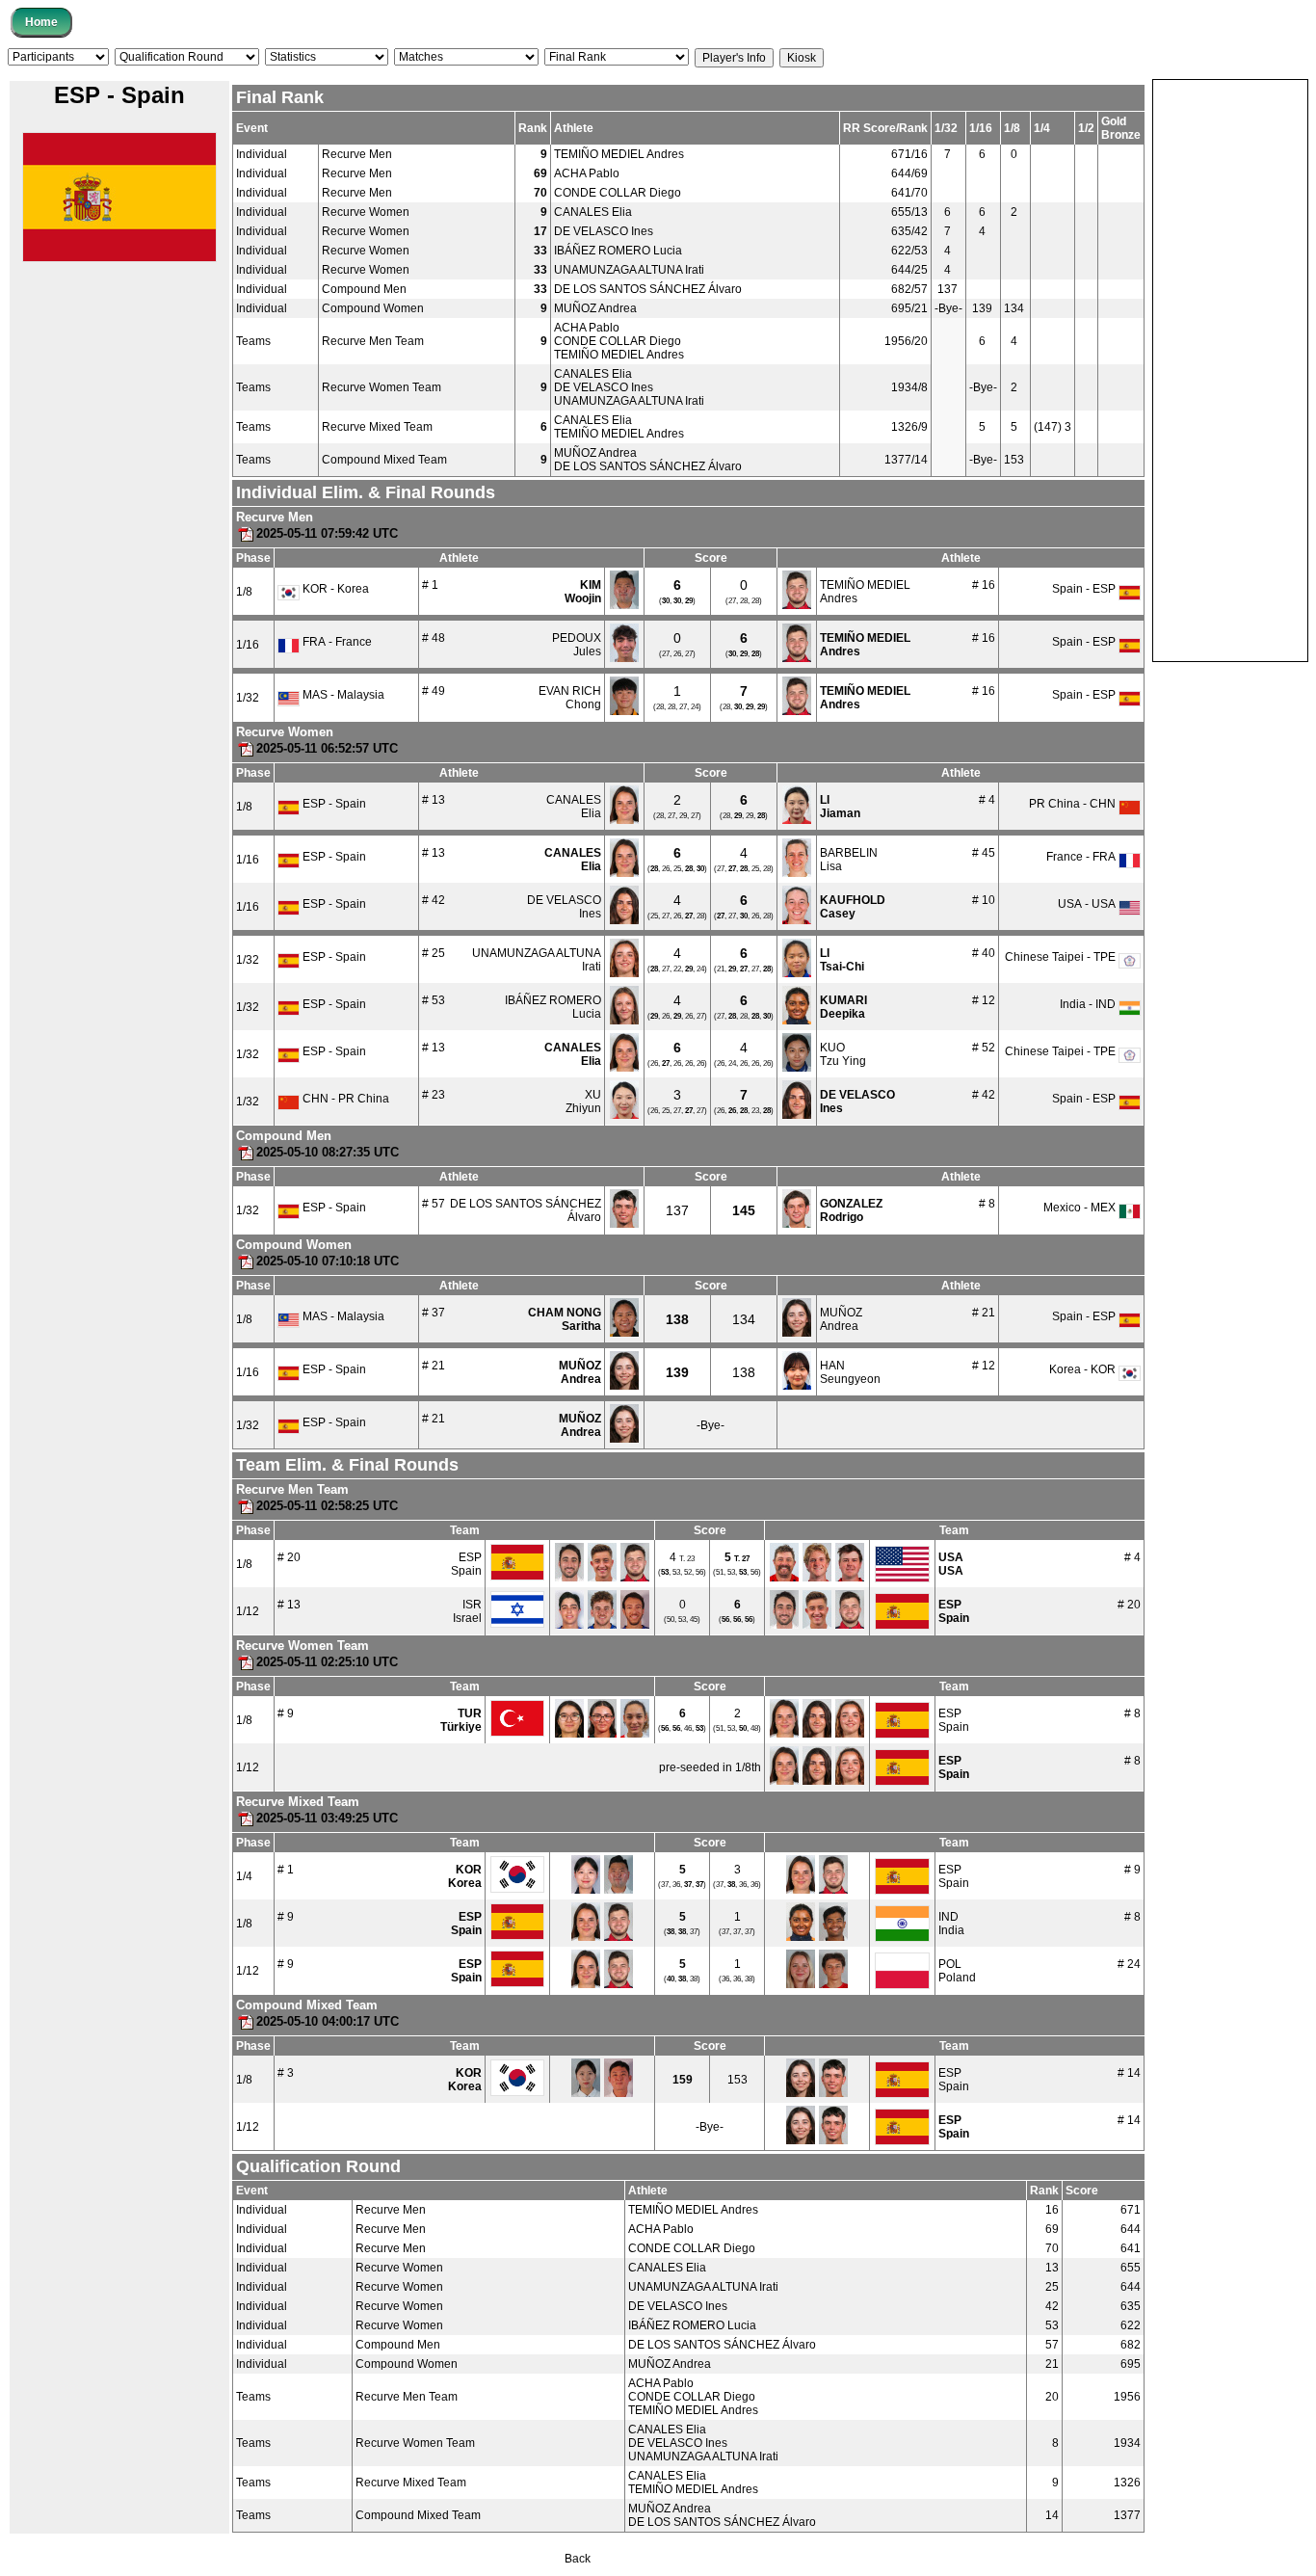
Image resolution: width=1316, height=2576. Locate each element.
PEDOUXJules (577, 645)
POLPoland (957, 1971)
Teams (253, 341)
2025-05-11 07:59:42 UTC (327, 533)
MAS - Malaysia (342, 695)
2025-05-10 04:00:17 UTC (328, 2021)
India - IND (1089, 1004)
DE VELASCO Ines (604, 231)
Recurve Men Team (373, 341)
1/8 (244, 592)
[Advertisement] (1230, 369)
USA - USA (1088, 904)
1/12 (248, 1611)
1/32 (248, 698)
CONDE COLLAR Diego (618, 193)
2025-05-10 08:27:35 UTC (328, 1152)
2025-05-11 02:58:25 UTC (327, 1506)
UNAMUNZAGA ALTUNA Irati (629, 270)
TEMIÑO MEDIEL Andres (619, 154)
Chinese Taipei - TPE (1062, 957)
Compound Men (364, 289)
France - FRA (1082, 857)
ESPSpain (466, 1564)
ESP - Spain (333, 804)
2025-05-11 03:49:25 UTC (327, 1818)
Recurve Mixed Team (377, 427)
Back (578, 2559)
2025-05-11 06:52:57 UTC (327, 748)
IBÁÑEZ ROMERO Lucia (618, 251)
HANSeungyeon (850, 1372)
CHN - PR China (344, 1099)
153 (737, 2080)
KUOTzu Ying (843, 1054)
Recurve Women (366, 212)
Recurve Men (357, 154)
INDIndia (951, 1924)
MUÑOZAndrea (841, 1319)
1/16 (248, 645)
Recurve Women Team (382, 387)
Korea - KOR (1084, 1369)
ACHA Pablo (587, 173)
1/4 (244, 1876)
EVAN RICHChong (570, 698)
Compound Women (373, 308)
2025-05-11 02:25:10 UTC (327, 1662)
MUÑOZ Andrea (595, 308)
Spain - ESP (1085, 589)
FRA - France (336, 642)
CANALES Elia (593, 212)
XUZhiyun (583, 1102)
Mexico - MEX (1081, 1208)
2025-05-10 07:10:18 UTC (328, 1261)
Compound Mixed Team (384, 460)
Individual (262, 154)
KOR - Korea (334, 589)
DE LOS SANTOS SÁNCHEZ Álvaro (648, 289)
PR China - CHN (1074, 804)
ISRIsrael (467, 1611)
